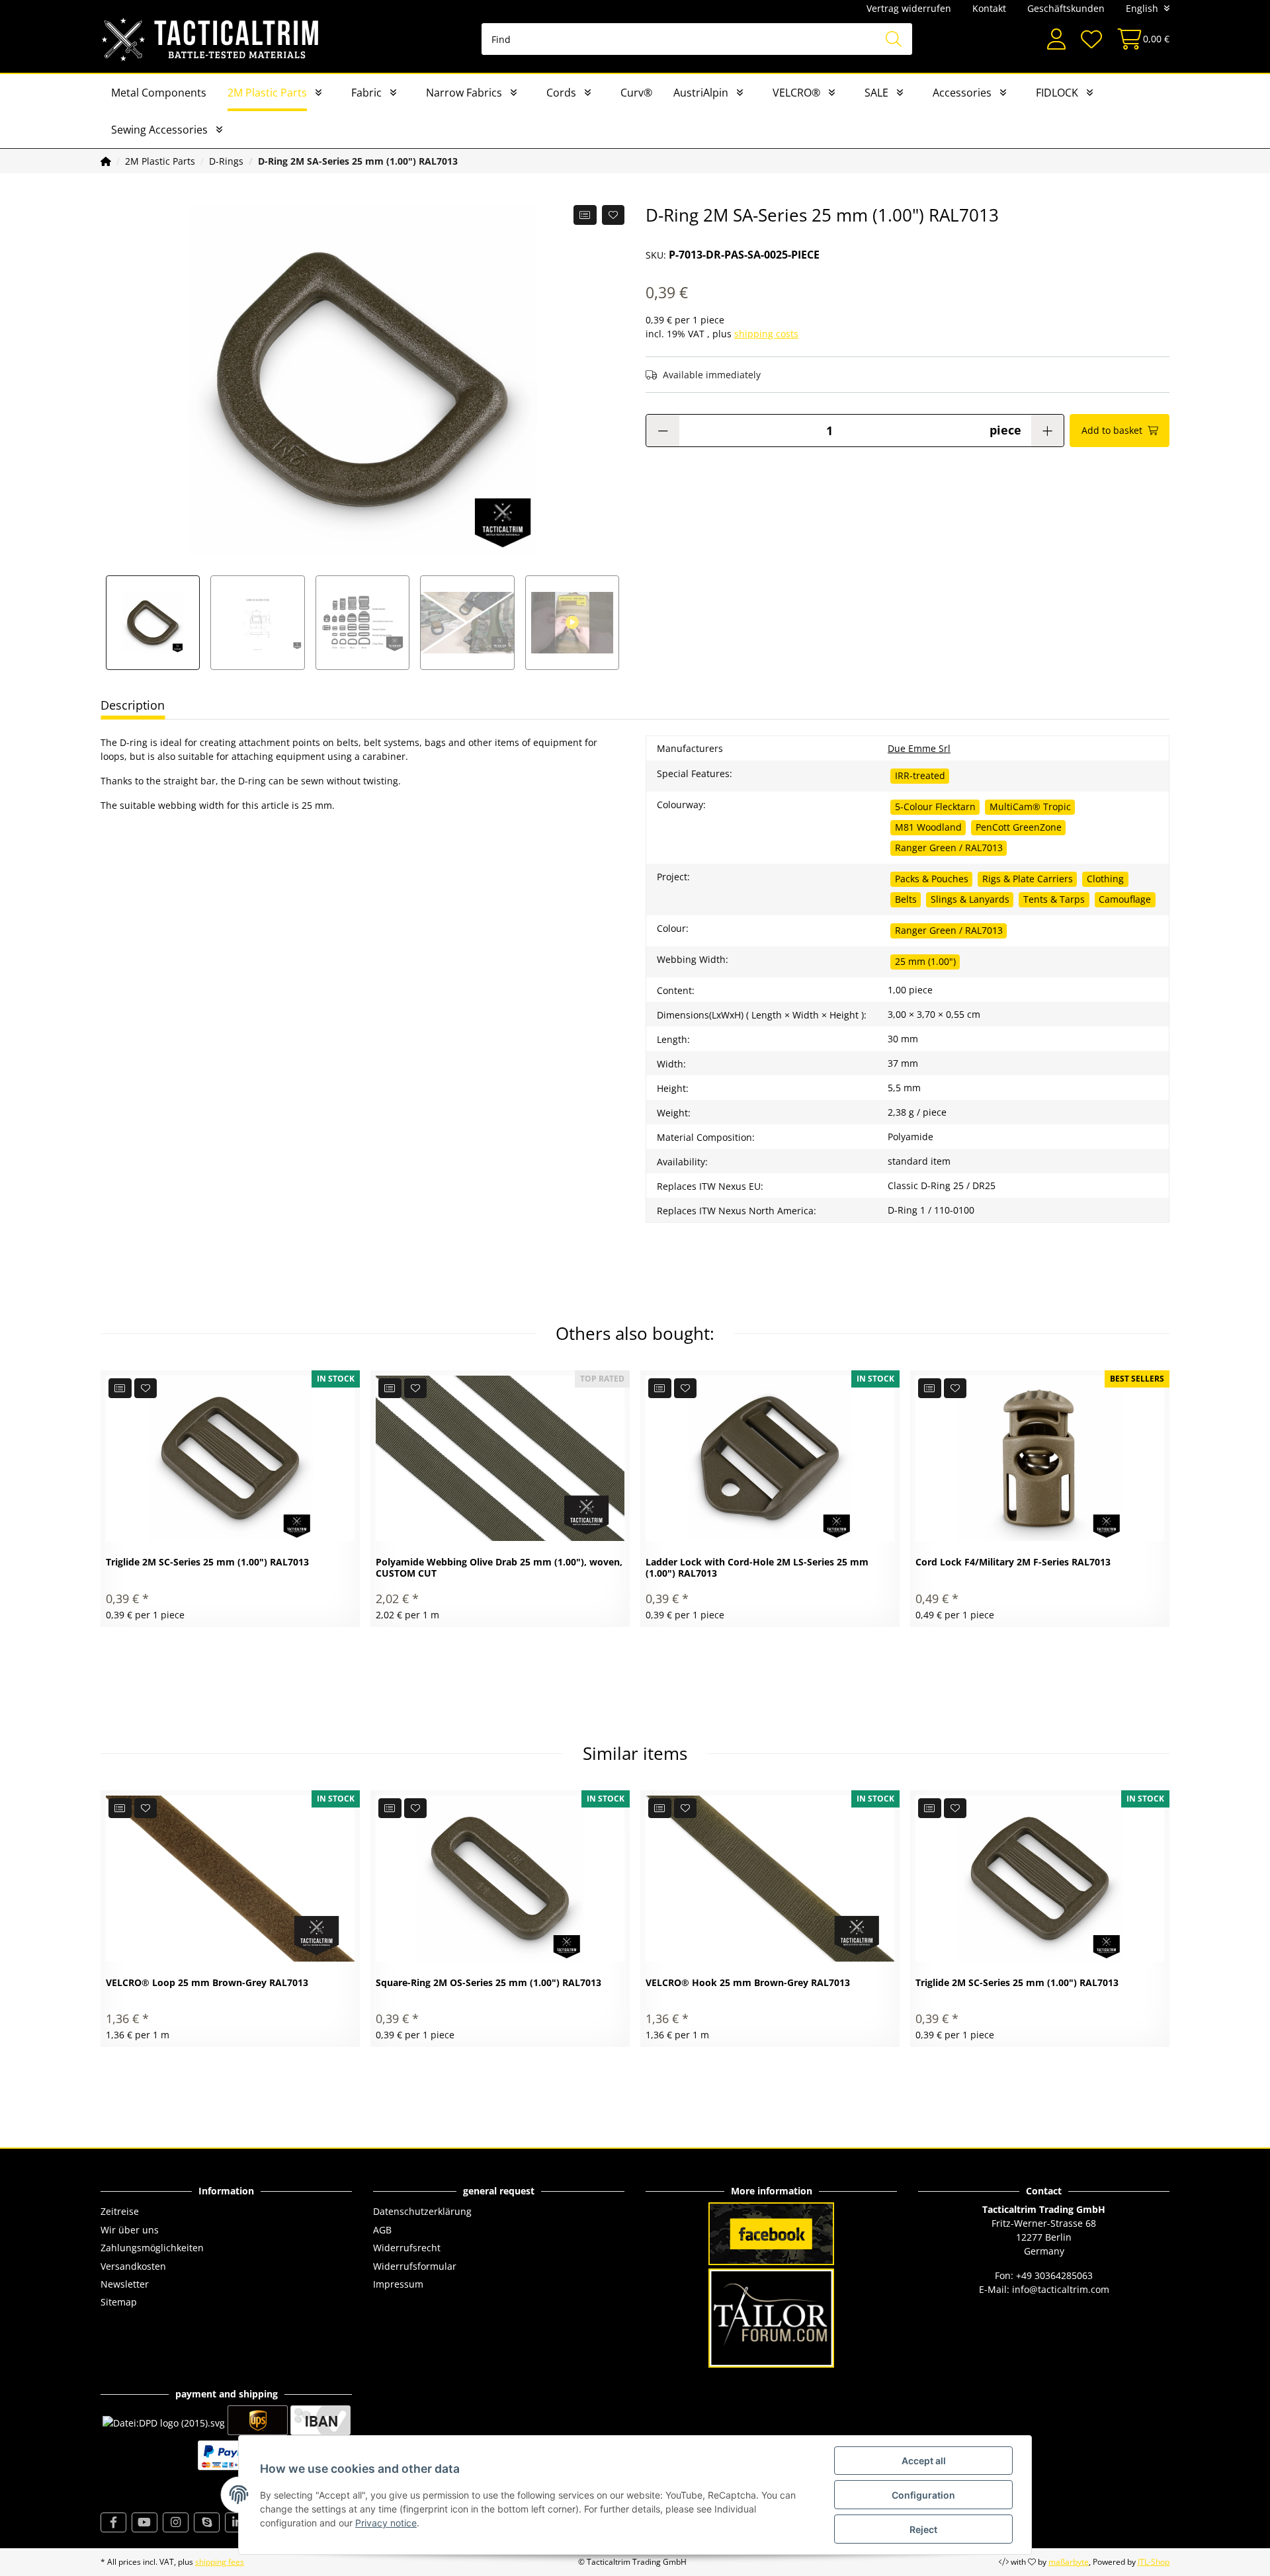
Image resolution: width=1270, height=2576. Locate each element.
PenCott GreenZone (1019, 827)
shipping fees (220, 2562)
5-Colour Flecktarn (935, 807)
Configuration (923, 2495)
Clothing (1105, 879)
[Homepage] (106, 161)
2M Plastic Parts (267, 93)
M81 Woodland (928, 827)
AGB (382, 2230)
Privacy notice (386, 2523)
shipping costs (766, 334)
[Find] (894, 39)
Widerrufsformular (415, 2266)
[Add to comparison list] (585, 215)
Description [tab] (133, 705)
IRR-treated (920, 775)
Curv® (636, 93)
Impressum (398, 2284)
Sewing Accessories (159, 130)
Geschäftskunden (1066, 8)
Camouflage (1125, 899)
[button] (1056, 39)
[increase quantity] (1047, 431)
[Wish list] (1091, 39)
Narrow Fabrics (464, 93)
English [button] (1142, 8)
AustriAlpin (701, 93)
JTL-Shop (1154, 2562)
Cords (561, 93)
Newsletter (125, 2284)
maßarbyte (1069, 2562)
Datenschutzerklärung (422, 2211)
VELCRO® (796, 93)
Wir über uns (130, 2230)
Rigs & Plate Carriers (1028, 879)
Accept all (924, 2461)
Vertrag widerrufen (909, 8)
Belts (906, 899)
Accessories (962, 93)
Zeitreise (120, 2211)
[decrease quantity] (663, 431)
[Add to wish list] (614, 215)
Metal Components (159, 93)
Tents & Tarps (1054, 899)
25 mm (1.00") (925, 961)
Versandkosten (133, 2266)
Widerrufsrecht (407, 2248)
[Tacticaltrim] (211, 39)
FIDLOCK (1057, 93)
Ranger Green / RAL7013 (949, 848)
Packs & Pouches (932, 879)
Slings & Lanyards (970, 899)
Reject (923, 2529)
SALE (876, 93)
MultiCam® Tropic (1030, 807)
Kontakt (989, 8)
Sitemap (119, 2302)
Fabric (366, 93)
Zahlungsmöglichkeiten (152, 2248)
